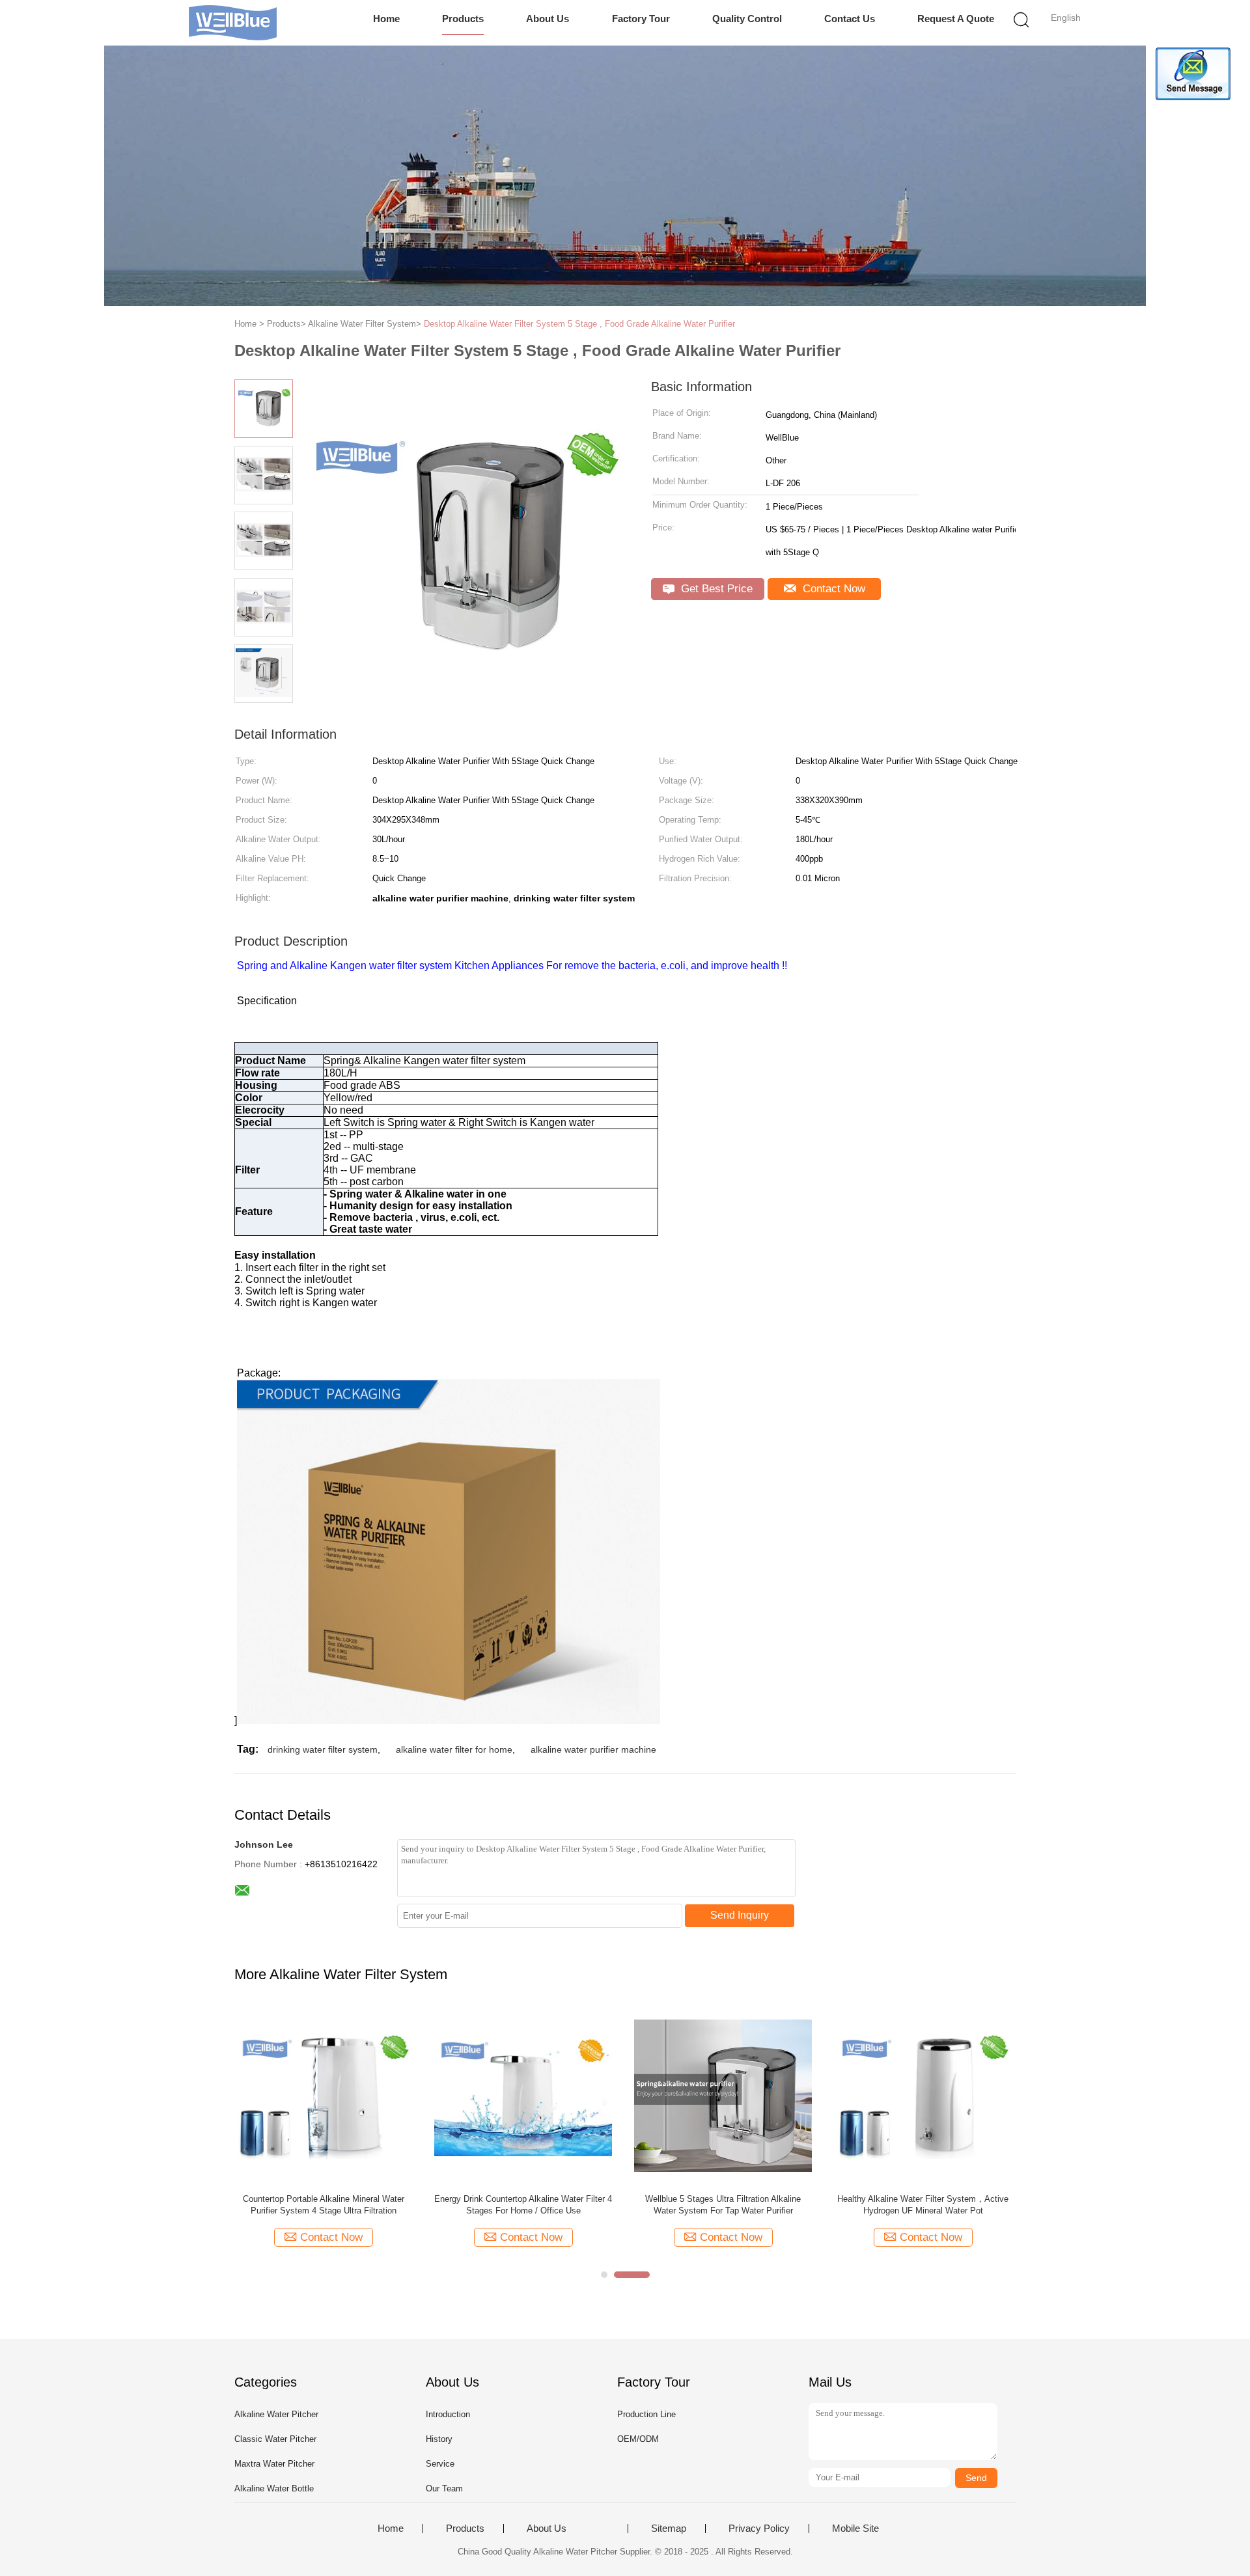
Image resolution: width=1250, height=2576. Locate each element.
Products (463, 19)
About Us (548, 19)
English (1066, 18)
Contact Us (850, 19)
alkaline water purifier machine (593, 1749)
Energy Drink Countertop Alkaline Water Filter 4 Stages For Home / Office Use (523, 2205)
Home (386, 19)
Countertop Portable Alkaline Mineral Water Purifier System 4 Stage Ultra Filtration (324, 2205)
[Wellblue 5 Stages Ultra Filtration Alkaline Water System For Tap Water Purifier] (723, 2095)
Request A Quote (956, 19)
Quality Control (747, 19)
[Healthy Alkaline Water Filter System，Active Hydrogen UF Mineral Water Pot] (923, 2095)
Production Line (646, 2414)
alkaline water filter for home (454, 1749)
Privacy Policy (759, 2528)
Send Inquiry (740, 1915)
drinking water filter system (323, 1749)
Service (440, 2464)
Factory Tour (641, 19)
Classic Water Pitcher (275, 2439)
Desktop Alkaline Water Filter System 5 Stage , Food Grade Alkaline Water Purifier (579, 324)
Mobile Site (855, 2528)
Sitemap (669, 2528)
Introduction (448, 2414)
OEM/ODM (638, 2439)
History (439, 2439)
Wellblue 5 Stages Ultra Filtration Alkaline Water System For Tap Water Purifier (723, 2205)
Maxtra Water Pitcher (274, 2464)
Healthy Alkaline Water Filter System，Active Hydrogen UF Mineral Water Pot (923, 2205)
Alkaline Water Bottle (274, 2488)
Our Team (444, 2488)
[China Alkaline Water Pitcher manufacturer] (233, 23)
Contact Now (832, 589)
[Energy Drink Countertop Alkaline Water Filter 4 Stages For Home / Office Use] (523, 2095)
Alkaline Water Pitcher (276, 2414)
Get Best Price (715, 589)
